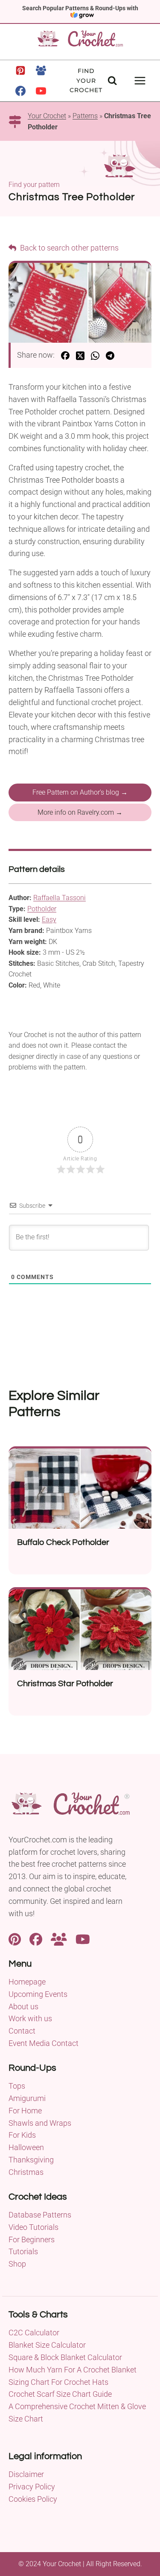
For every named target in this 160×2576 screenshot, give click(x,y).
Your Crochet (47, 116)
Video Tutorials (33, 2227)
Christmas (26, 2172)
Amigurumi (27, 2098)
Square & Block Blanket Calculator (65, 2357)
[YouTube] (41, 91)
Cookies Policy (33, 2499)
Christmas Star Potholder (65, 1684)
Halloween (26, 2147)
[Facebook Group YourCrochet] (59, 1938)
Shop (17, 2264)
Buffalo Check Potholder (63, 1542)
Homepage (27, 1982)
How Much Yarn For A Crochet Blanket (73, 2370)
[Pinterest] (20, 70)
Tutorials (23, 2251)
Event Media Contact (44, 2043)
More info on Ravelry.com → (80, 812)
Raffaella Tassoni (60, 898)
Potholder (42, 909)
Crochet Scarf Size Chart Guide (60, 2394)
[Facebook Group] (41, 70)
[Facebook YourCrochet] (36, 1938)
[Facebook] (20, 91)
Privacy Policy (32, 2487)
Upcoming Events (38, 1994)
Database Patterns (40, 2215)
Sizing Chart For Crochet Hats (58, 2382)
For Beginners (32, 2239)
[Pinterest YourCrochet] (15, 1938)
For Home (25, 2111)
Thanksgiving (31, 2160)
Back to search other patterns (68, 248)
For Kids (22, 2135)
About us (23, 2006)
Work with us (30, 2018)
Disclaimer (26, 2474)
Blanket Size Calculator (47, 2345)
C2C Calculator (34, 2333)
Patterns (85, 116)
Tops (17, 2086)
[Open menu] (140, 80)
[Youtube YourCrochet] (83, 1938)
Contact (22, 2031)
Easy (49, 919)
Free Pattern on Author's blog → (80, 792)
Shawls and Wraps (40, 2123)
